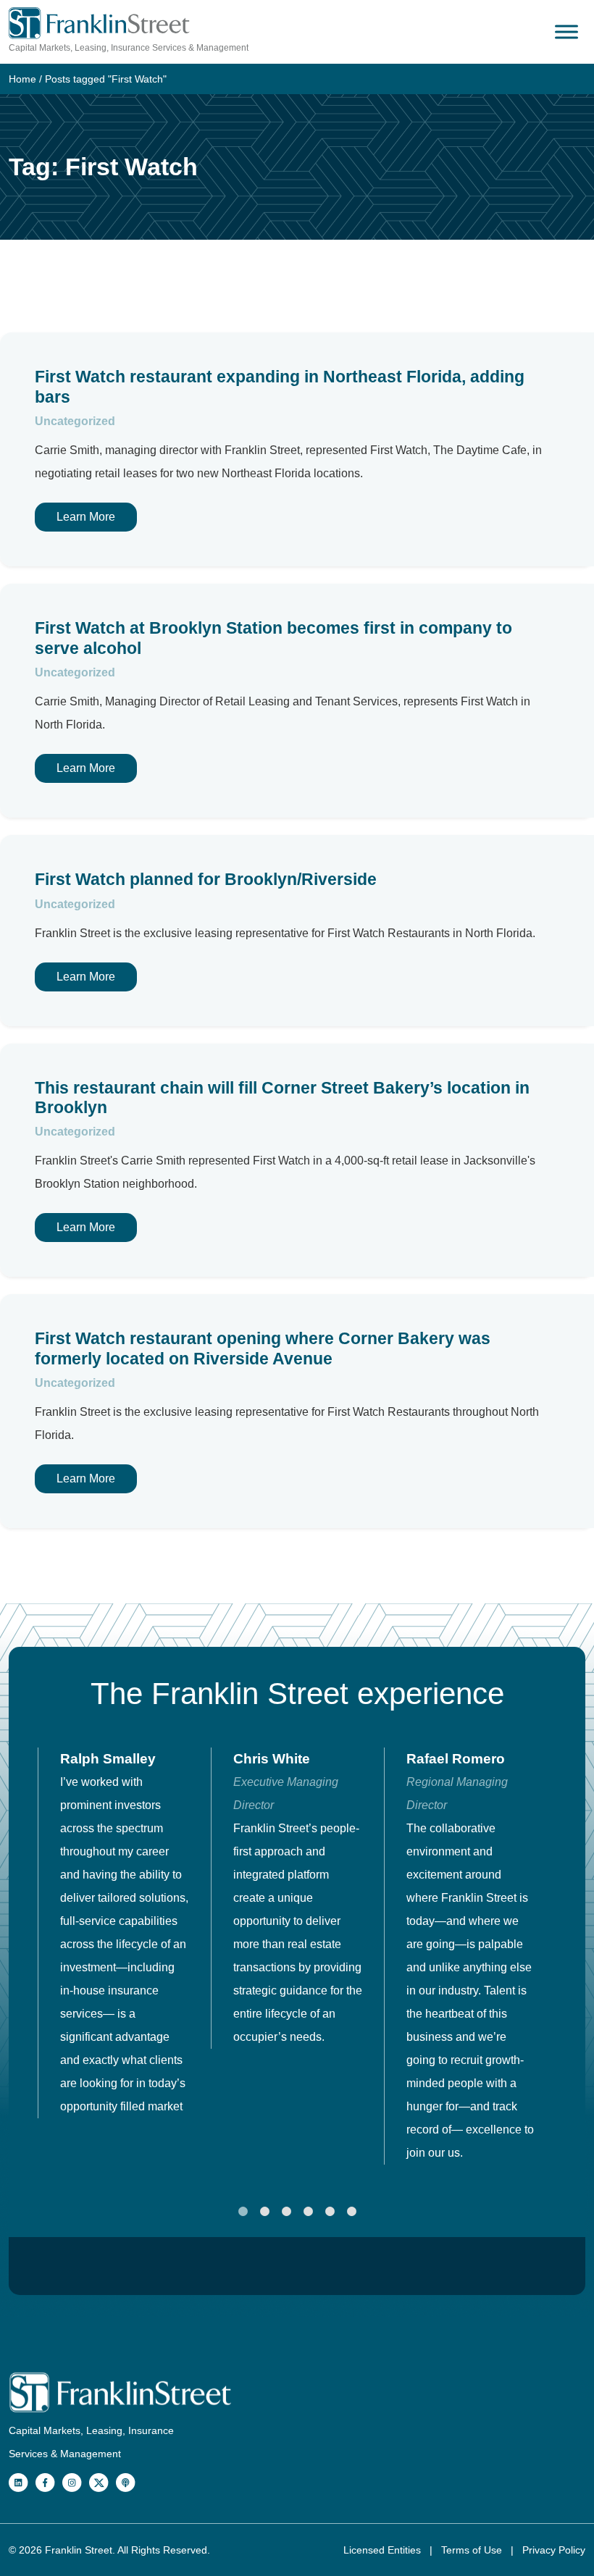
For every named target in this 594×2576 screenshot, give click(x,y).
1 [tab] (243, 2212)
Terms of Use (473, 2550)
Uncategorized (75, 421)
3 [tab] (286, 2212)
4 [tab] (308, 2212)
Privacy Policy (554, 2550)
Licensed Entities (384, 2550)
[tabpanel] (124, 1933)
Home (22, 79)
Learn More (86, 517)
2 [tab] (264, 2212)
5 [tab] (330, 2212)
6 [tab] (351, 2212)
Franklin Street (79, 2550)
